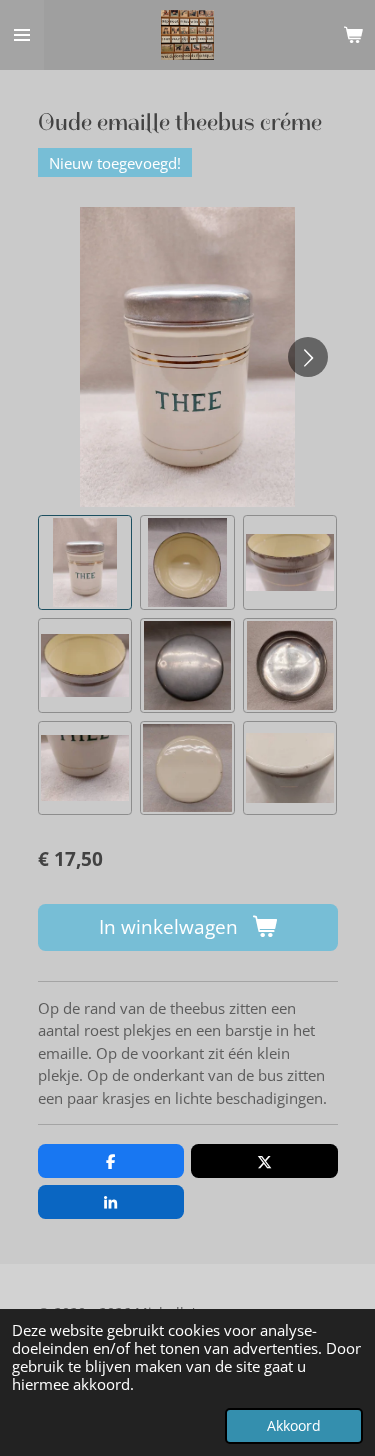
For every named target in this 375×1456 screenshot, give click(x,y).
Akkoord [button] (294, 1426)
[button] (85, 562)
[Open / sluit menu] (22, 35)
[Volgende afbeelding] (308, 357)
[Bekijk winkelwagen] (353, 35)
